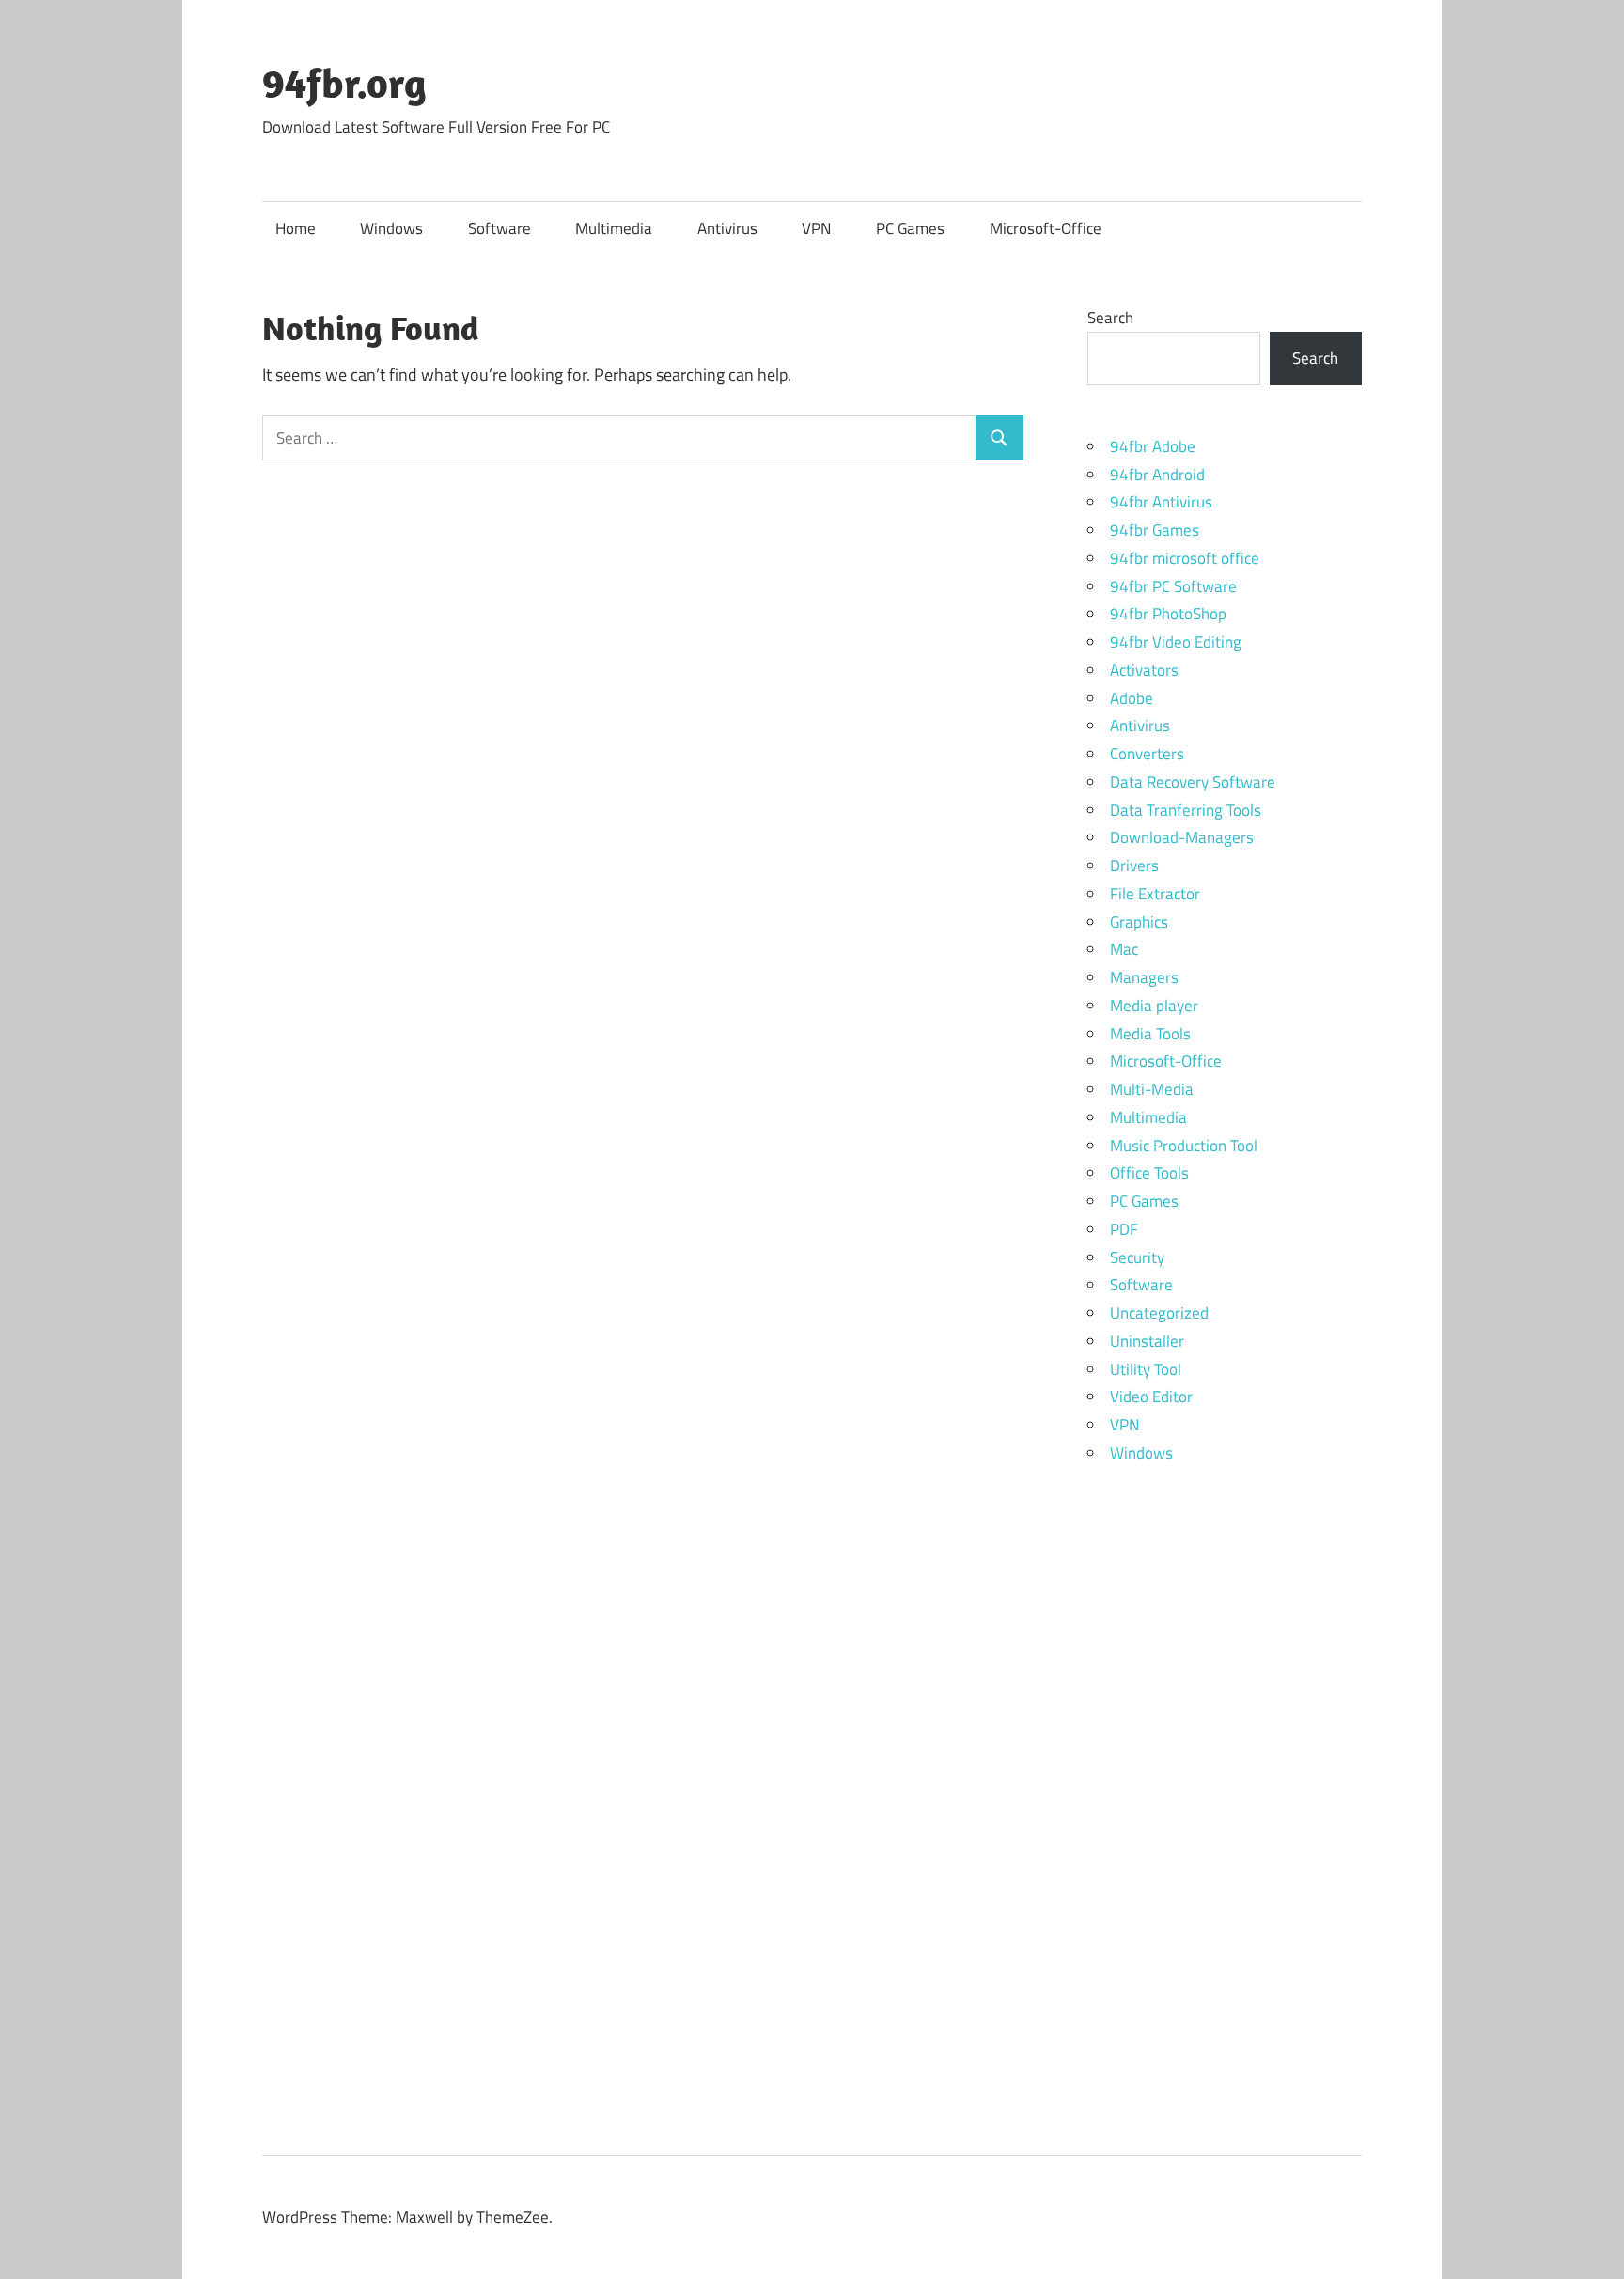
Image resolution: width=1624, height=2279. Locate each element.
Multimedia (614, 228)
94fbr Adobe (1153, 446)
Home (296, 228)
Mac (1124, 949)
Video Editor (1151, 1397)
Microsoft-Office (1046, 228)
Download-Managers (1182, 837)
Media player (1154, 1006)
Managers (1144, 977)
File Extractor (1155, 894)
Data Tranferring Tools (1186, 810)
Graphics (1139, 922)
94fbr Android (1157, 475)
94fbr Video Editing (1176, 642)
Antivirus (727, 228)
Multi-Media (1152, 1089)
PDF (1124, 1229)
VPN (816, 228)
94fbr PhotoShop (1168, 614)
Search (1110, 318)
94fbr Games (1155, 530)
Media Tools (1150, 1034)
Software (500, 228)
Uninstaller (1147, 1341)
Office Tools (1149, 1173)
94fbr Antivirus (1161, 502)
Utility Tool (1146, 1369)
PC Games (910, 228)
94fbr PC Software (1173, 586)
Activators (1144, 670)
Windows (391, 228)
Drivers (1134, 866)
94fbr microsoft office (1185, 558)
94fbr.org (344, 83)
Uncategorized (1159, 1313)
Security (1137, 1257)
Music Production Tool (1184, 1146)
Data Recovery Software (1193, 782)
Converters (1147, 754)
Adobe (1132, 698)
